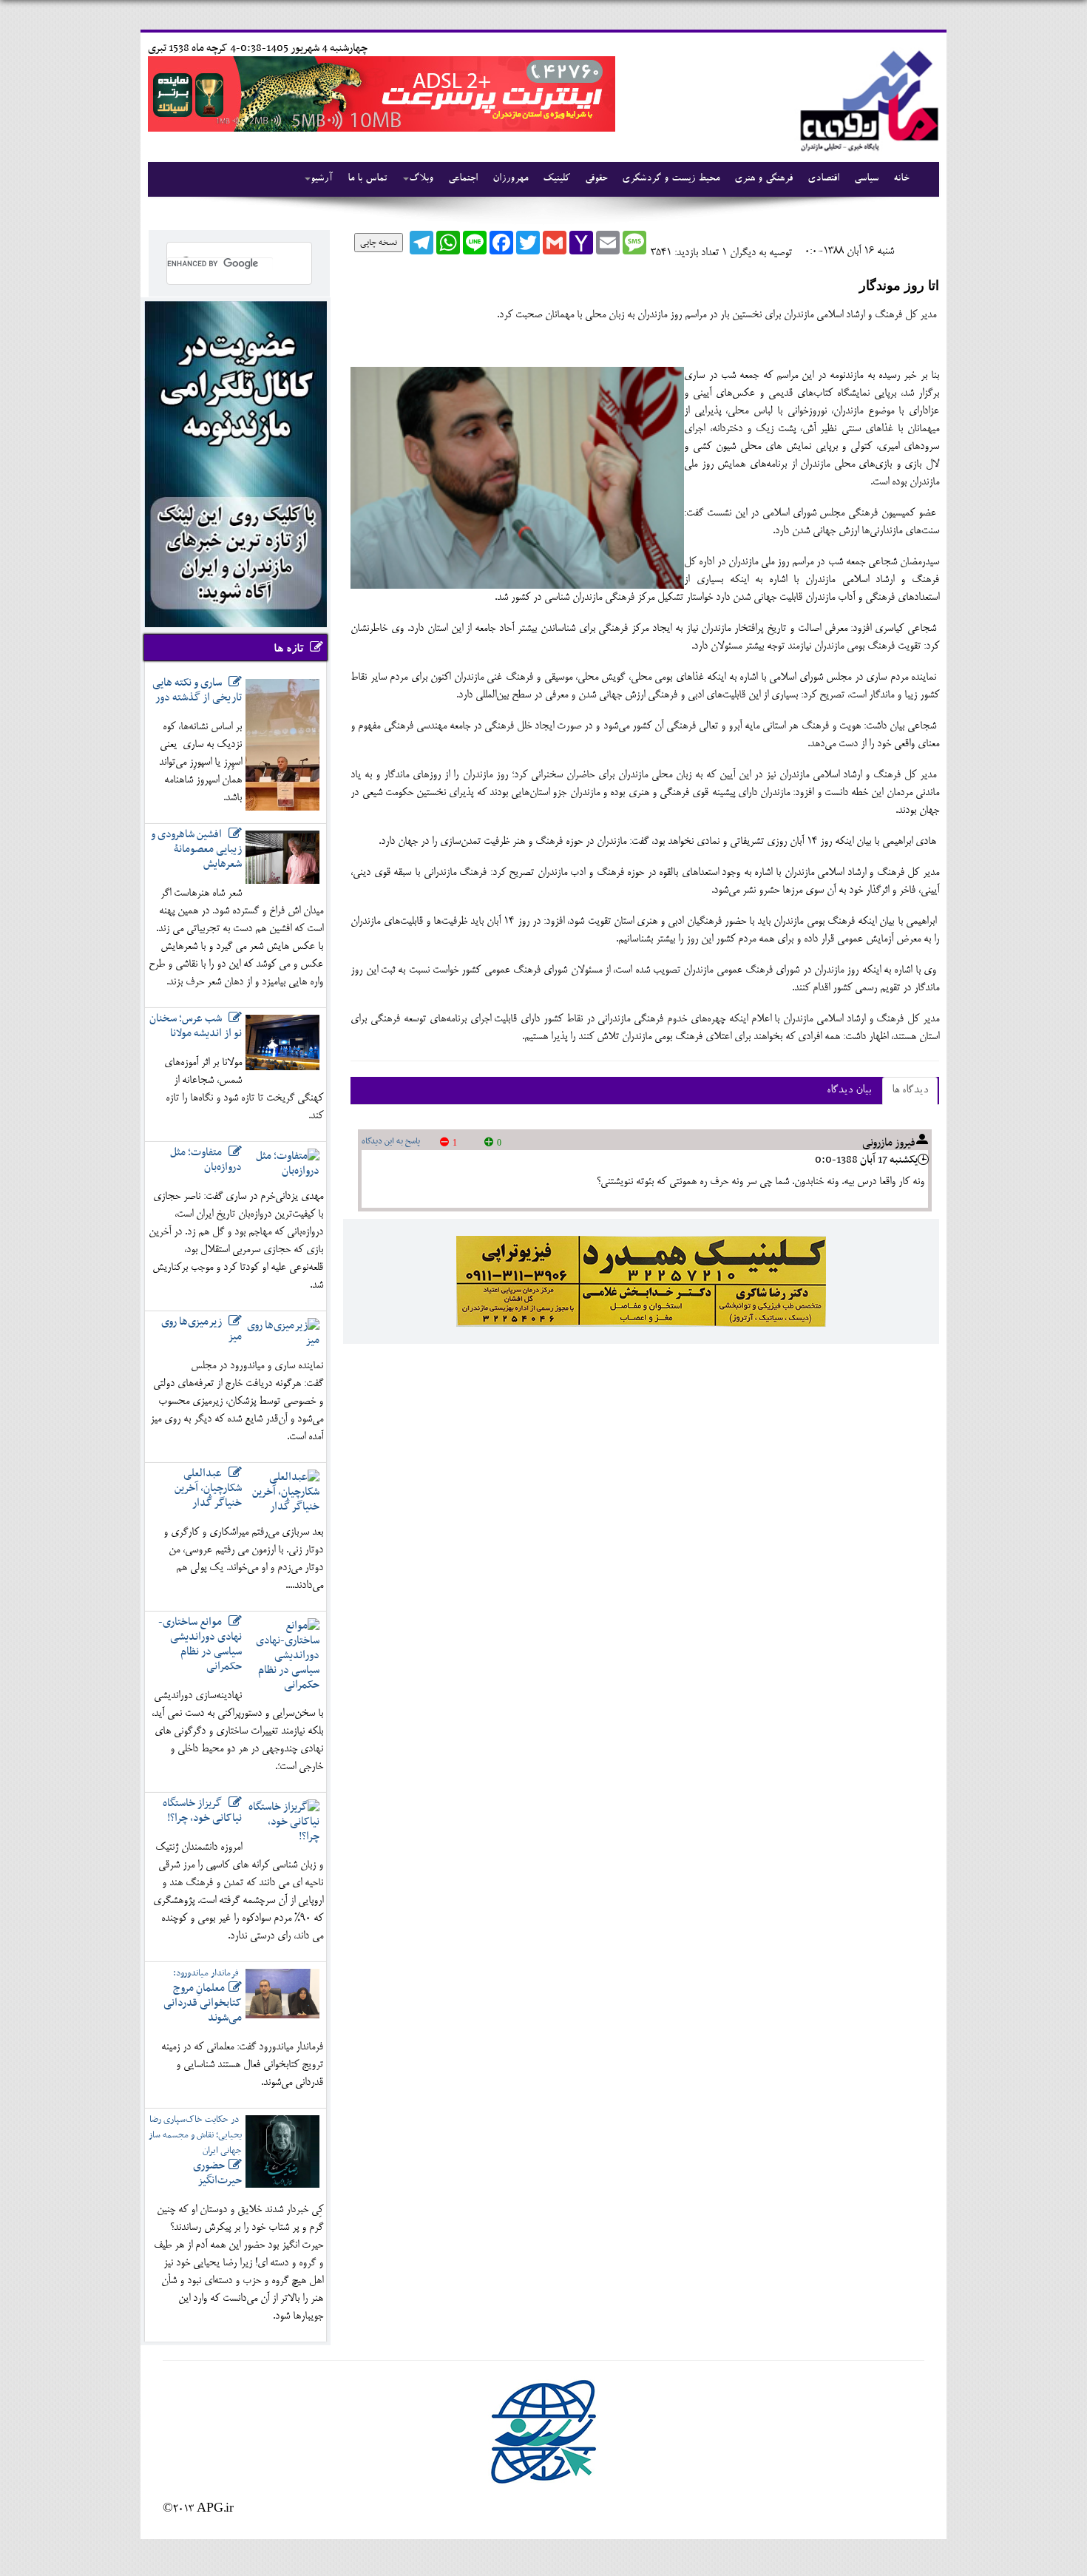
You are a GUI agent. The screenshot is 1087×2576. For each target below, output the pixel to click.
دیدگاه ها (910, 1091)
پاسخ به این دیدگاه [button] (391, 1141)
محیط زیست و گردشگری (671, 179)
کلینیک (556, 179)
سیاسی (866, 179)
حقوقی (596, 179)
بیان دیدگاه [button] (849, 1091)
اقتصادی (823, 179)
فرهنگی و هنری (763, 179)
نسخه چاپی (379, 243)
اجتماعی (463, 179)
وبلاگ (421, 179)
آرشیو (322, 179)
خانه (901, 179)
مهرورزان (510, 179)
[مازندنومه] (867, 99)
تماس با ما (367, 179)
